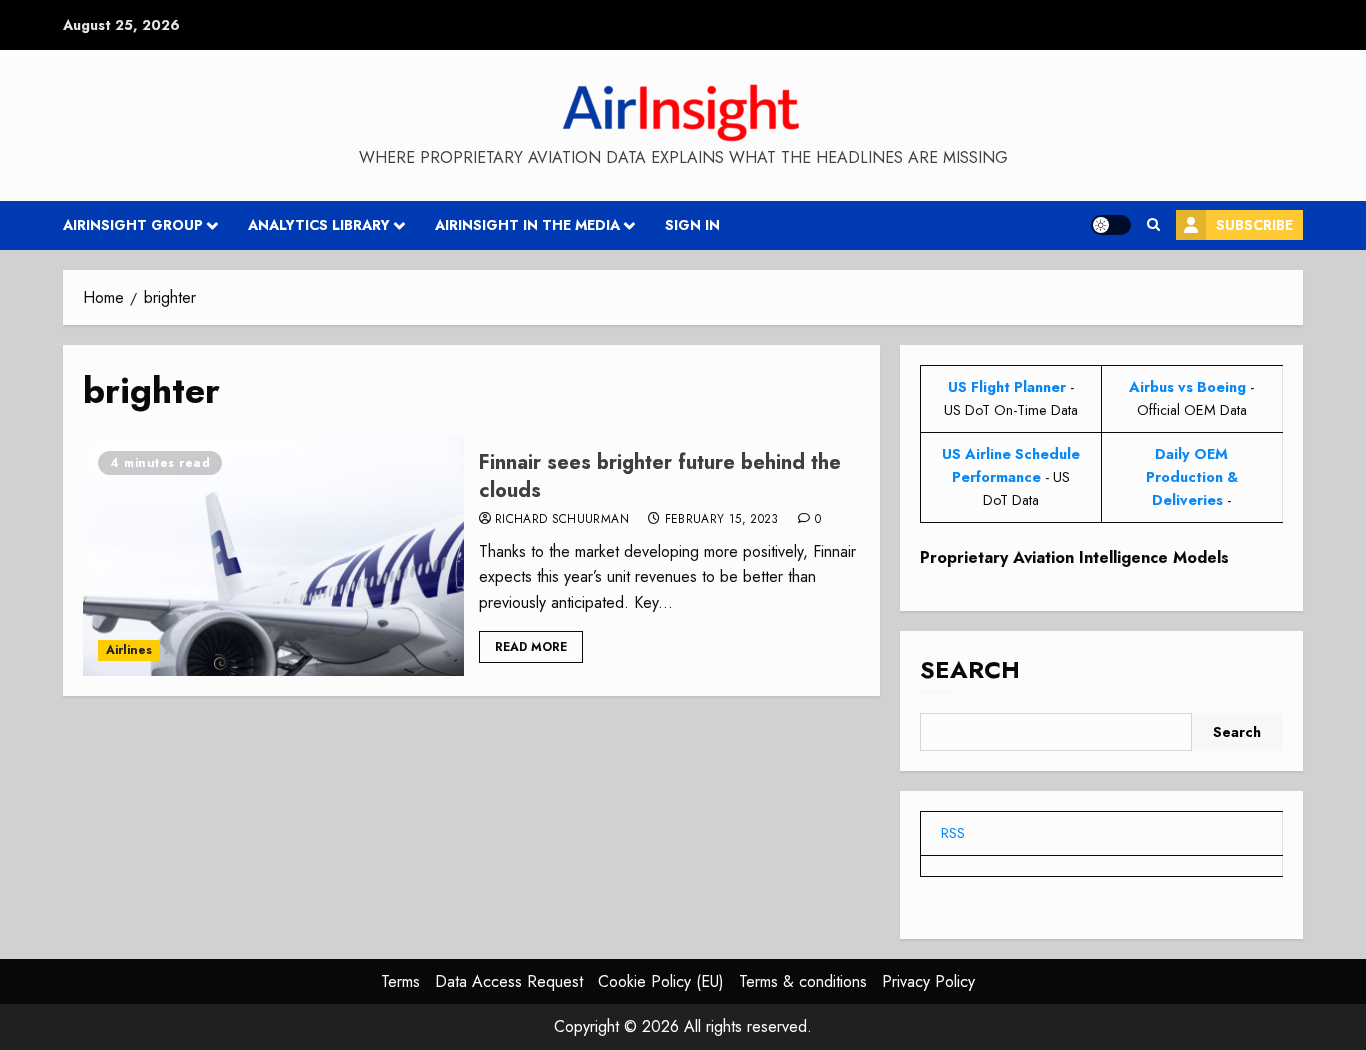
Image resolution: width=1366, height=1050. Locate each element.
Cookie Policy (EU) (661, 981)
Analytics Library (319, 225)
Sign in (692, 225)
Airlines (129, 650)
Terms (400, 981)
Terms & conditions (803, 981)
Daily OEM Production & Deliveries (1192, 477)
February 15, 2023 (722, 520)
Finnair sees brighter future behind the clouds (660, 476)
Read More (531, 647)
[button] (1153, 225)
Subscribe (1254, 225)
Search (970, 669)
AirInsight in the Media (527, 225)
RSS (953, 833)
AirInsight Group (133, 225)
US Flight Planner (1007, 387)
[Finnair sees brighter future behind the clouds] (273, 556)
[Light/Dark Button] (1111, 225)
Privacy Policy (928, 981)
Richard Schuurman (562, 520)
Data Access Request (509, 981)
